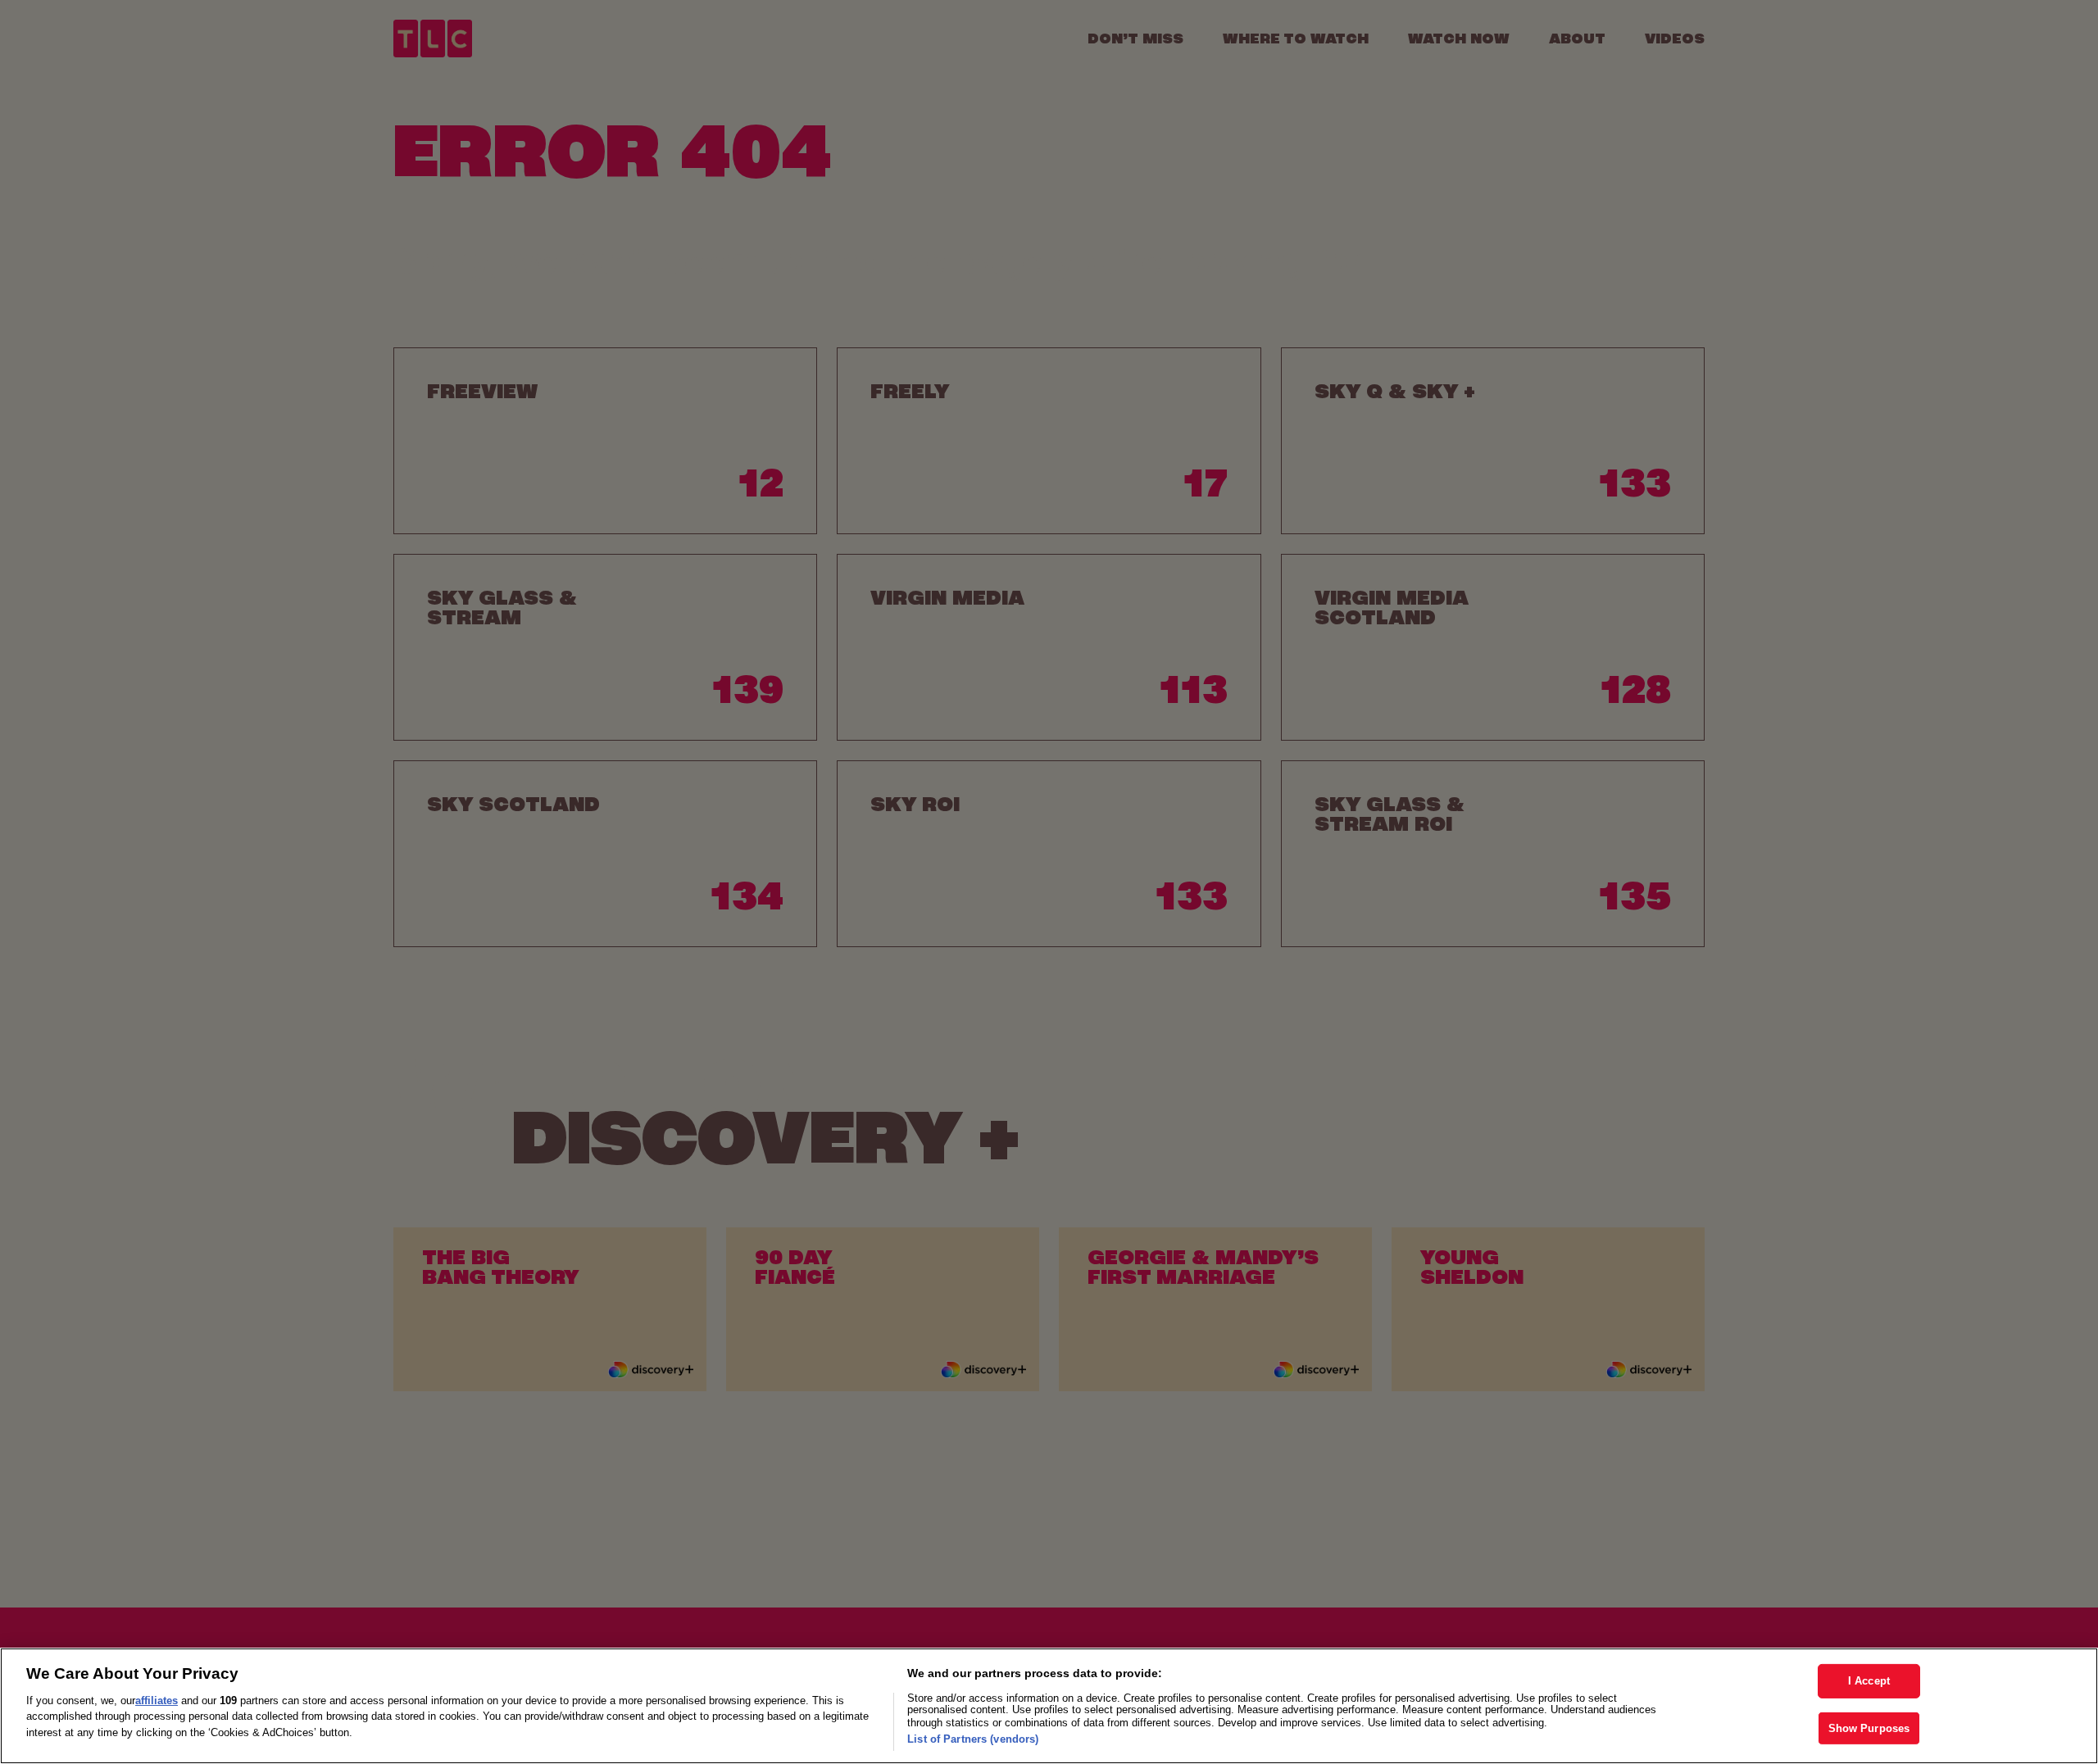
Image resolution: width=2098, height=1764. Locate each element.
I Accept (1869, 1681)
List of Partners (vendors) (973, 1739)
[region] (1049, 1706)
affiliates (157, 1701)
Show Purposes (1869, 1728)
